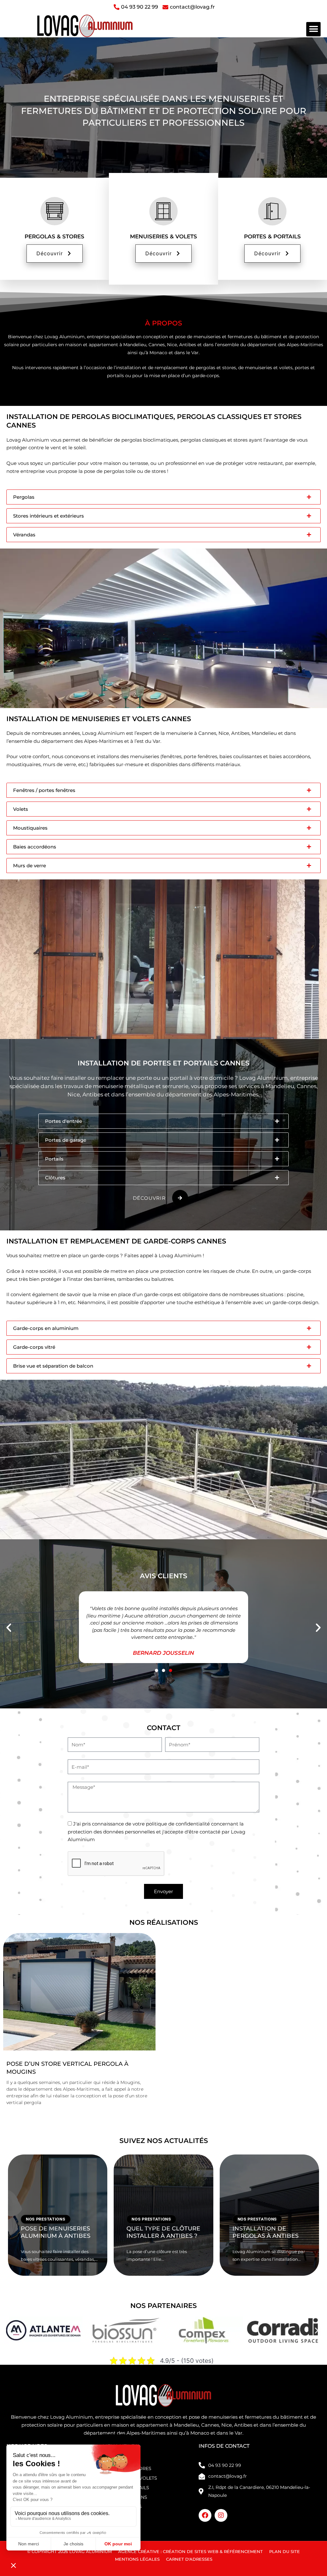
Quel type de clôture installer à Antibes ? (163, 2232)
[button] (313, 29)
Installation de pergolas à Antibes (266, 2232)
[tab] (163, 497)
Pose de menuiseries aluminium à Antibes (56, 2232)
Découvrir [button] (50, 253)
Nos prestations (46, 2219)
